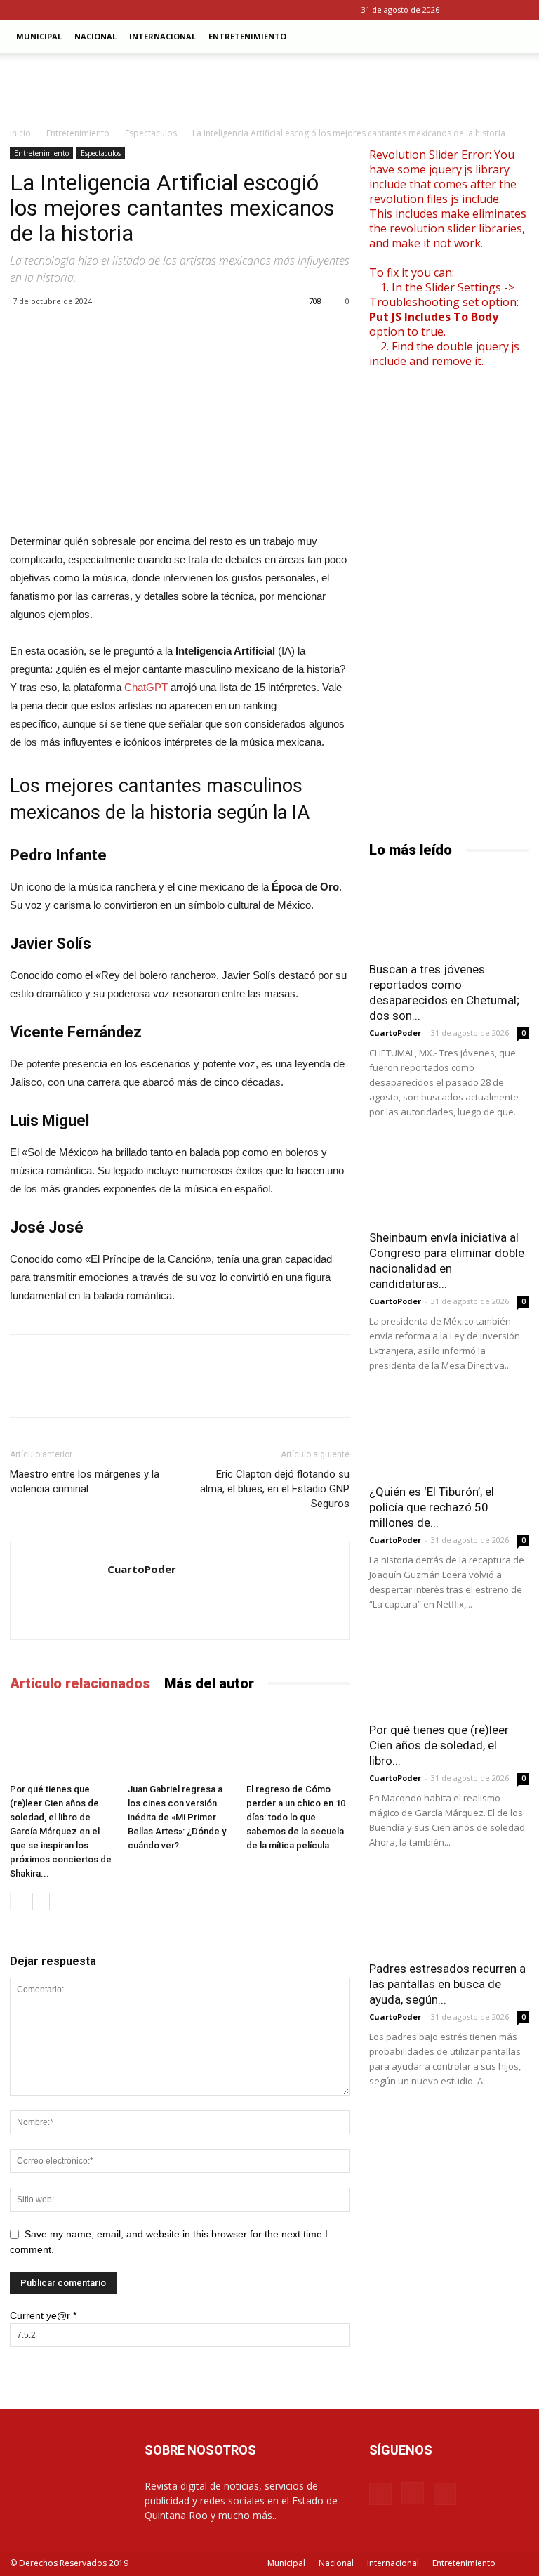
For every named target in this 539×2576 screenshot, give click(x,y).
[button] (512, 37)
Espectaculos (151, 133)
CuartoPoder (142, 1569)
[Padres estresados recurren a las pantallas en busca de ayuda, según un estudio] (449, 1912)
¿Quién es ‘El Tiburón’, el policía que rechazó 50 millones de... (432, 1507)
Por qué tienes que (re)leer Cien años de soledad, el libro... (439, 1745)
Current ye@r (43, 2315)
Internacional (162, 36)
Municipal (39, 36)
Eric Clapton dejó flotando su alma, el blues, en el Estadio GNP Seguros (275, 1489)
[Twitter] (519, 10)
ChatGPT (147, 687)
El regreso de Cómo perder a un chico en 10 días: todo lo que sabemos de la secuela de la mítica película (296, 1817)
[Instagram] (495, 10)
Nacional (95, 36)
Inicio (20, 133)
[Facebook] (472, 10)
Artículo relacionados (80, 1683)
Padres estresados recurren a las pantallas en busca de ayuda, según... (447, 1984)
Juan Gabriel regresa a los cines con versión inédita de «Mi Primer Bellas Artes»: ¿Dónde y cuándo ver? (177, 1817)
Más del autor (209, 1683)
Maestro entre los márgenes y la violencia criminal (85, 1481)
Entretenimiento (247, 36)
